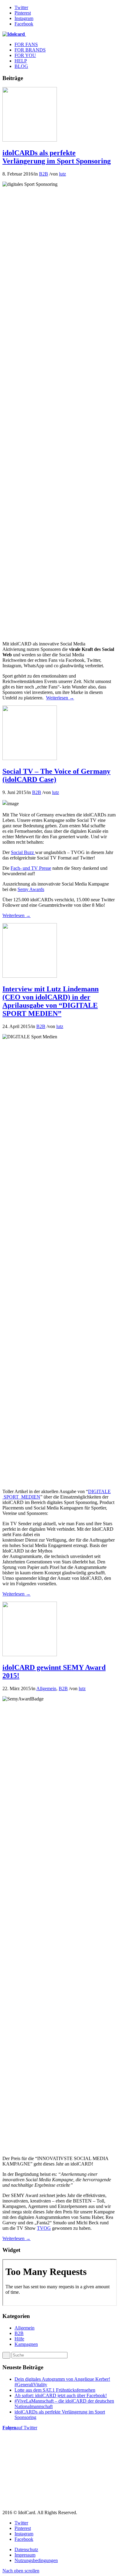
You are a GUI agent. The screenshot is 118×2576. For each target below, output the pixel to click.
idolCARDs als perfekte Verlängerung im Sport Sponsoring (57, 157)
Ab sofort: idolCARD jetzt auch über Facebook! (61, 2395)
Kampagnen (26, 2344)
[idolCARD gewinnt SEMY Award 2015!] (30, 1655)
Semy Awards (31, 889)
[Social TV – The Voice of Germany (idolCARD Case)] (30, 758)
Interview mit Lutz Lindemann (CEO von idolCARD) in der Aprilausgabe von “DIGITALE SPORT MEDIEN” (51, 1001)
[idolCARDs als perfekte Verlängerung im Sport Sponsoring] (30, 140)
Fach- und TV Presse (31, 868)
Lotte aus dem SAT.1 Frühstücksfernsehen (55, 2390)
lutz (62, 174)
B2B (44, 174)
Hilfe (19, 2339)
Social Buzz (23, 852)
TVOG (44, 2228)
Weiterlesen (60, 698)
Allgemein (46, 1688)
